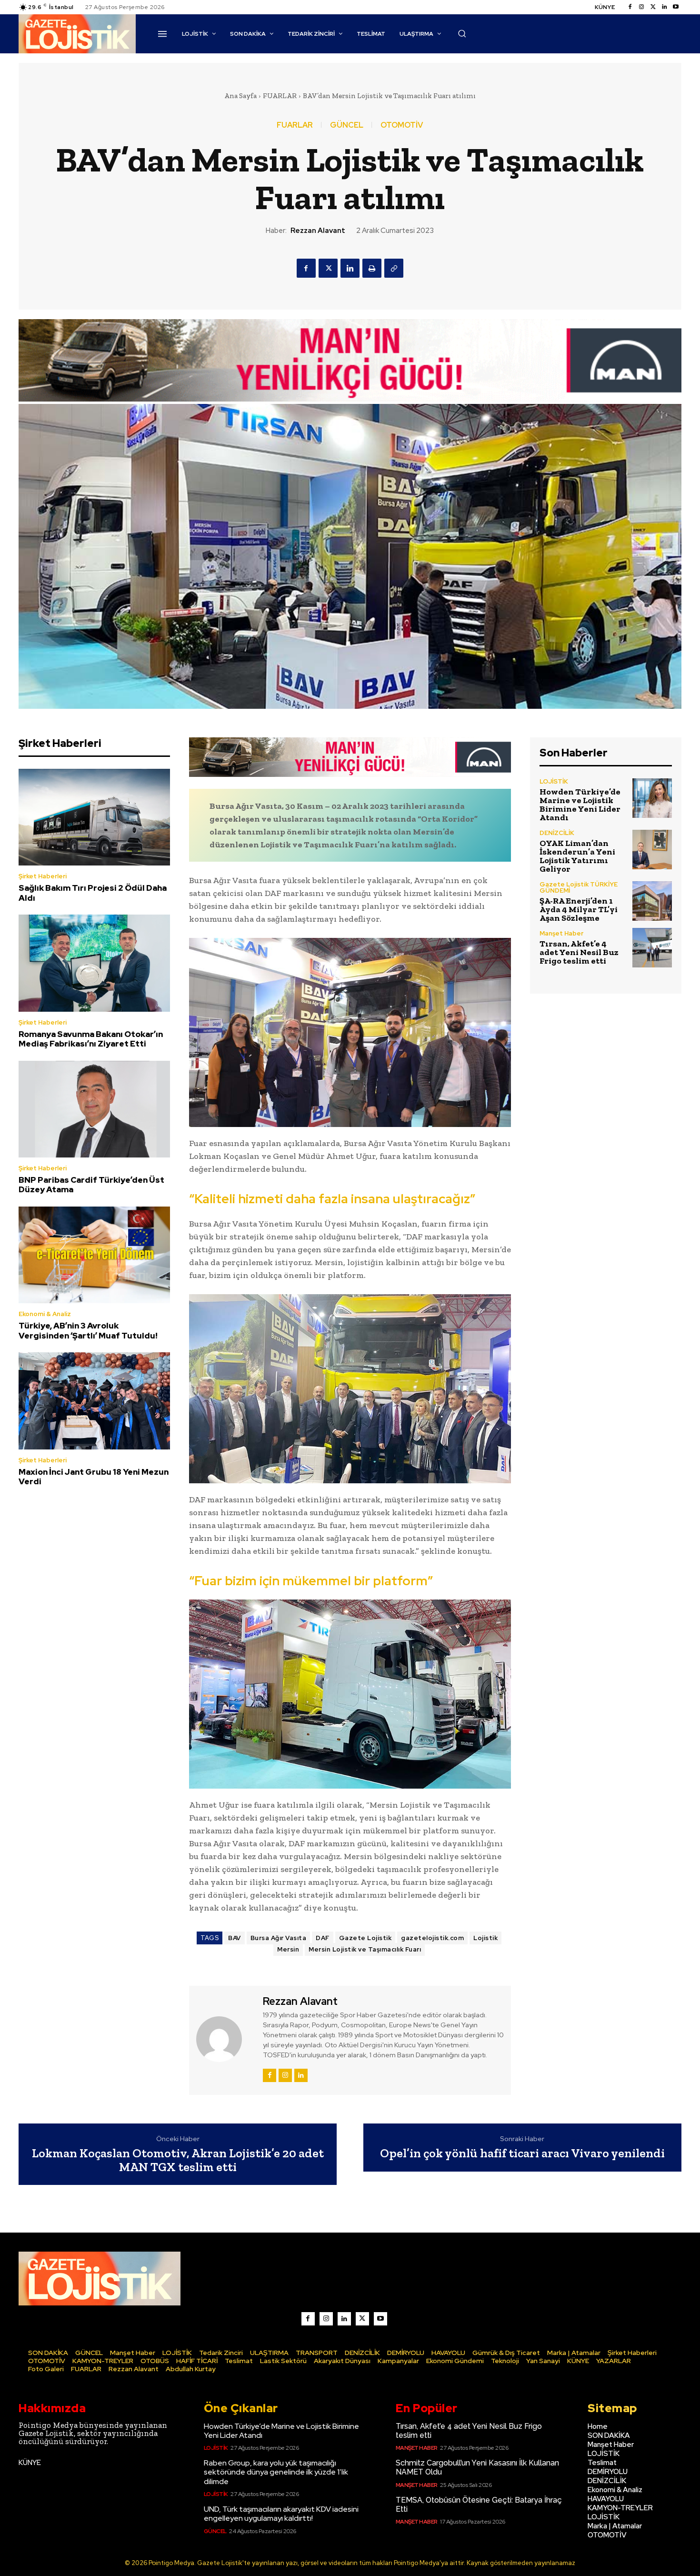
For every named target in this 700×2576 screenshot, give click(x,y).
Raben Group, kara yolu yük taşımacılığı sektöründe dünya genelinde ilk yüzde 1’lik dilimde (276, 2472)
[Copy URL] (394, 268)
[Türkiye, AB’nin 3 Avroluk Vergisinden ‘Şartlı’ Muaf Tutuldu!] (94, 1255)
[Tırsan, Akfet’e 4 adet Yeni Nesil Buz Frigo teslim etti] (652, 948)
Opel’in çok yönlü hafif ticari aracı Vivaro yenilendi (522, 2153)
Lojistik (485, 1938)
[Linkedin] (664, 7)
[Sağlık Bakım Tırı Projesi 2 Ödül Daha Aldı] (94, 817)
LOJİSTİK (554, 781)
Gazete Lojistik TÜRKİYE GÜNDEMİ (579, 887)
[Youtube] (676, 7)
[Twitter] (653, 7)
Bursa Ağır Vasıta (279, 1938)
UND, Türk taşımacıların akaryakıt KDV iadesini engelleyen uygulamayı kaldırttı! (281, 2514)
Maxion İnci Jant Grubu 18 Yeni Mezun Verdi (94, 1477)
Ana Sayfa (240, 96)
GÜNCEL (347, 125)
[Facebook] (630, 7)
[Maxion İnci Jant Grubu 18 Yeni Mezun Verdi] (94, 1401)
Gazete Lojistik (365, 1938)
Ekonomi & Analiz (45, 1314)
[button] (462, 33)
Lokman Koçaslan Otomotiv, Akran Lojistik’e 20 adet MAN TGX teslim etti (178, 2160)
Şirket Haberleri (43, 876)
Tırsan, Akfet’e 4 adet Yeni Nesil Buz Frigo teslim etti (579, 952)
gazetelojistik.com (432, 1938)
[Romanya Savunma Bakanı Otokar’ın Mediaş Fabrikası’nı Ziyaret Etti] (94, 963)
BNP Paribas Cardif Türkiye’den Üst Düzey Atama (91, 1185)
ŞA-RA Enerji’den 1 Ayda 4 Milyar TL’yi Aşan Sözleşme (579, 909)
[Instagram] (641, 7)
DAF (323, 1938)
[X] (328, 268)
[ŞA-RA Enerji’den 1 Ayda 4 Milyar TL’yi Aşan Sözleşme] (652, 901)
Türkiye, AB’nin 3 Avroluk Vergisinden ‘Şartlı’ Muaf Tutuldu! (88, 1330)
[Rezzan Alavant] (225, 2039)
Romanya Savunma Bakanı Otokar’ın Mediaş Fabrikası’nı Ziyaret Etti (91, 1039)
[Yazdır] (372, 268)
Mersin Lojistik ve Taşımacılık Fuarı (365, 1949)
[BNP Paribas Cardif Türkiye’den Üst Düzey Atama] (94, 1109)
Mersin (288, 1949)
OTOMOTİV (402, 125)
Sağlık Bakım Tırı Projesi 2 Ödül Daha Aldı (93, 893)
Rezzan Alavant (318, 231)
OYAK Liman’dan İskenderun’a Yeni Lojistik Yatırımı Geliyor (577, 856)
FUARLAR (280, 96)
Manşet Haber (561, 933)
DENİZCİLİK (557, 833)
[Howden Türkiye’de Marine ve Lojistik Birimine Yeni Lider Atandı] (652, 798)
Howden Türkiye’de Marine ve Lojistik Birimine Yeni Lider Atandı (580, 805)
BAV (235, 1938)
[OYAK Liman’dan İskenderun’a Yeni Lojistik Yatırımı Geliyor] (652, 850)
